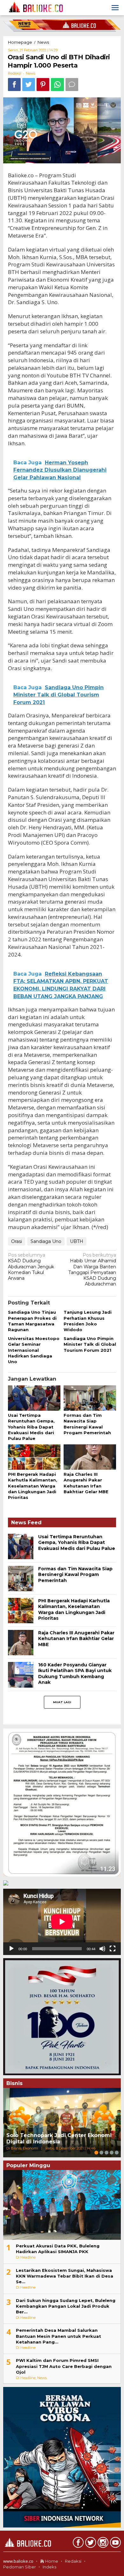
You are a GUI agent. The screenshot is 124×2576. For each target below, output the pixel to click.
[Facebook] (77, 2544)
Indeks (49, 2567)
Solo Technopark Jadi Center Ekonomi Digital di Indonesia (59, 2139)
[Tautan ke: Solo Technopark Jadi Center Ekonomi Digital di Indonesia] (62, 2123)
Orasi (17, 1241)
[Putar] (11, 1949)
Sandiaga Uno (46, 1241)
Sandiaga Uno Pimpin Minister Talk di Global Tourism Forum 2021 (90, 1344)
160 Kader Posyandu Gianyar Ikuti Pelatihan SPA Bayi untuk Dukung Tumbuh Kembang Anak (75, 1674)
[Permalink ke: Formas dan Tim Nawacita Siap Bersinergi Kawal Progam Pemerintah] (90, 1398)
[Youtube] (115, 2544)
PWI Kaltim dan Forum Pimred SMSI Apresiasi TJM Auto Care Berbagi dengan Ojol (64, 2366)
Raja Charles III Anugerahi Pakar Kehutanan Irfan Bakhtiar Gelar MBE (76, 1638)
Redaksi (73, 2561)
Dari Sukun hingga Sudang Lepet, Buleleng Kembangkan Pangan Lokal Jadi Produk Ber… (66, 2306)
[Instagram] (102, 2544)
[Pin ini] (43, 85)
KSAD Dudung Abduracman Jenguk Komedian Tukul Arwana (31, 1267)
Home (51, 2561)
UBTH (77, 1241)
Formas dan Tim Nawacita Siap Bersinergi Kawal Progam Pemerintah (75, 1574)
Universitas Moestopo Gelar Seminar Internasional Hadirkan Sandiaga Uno (34, 1350)
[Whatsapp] (57, 85)
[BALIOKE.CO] (34, 7)
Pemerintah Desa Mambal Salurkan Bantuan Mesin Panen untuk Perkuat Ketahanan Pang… (59, 2336)
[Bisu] (102, 1949)
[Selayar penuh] (113, 1949)
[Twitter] (90, 2544)
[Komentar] (72, 85)
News (31, 73)
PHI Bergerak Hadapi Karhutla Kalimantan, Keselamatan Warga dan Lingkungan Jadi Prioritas (33, 1486)
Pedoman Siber (20, 2567)
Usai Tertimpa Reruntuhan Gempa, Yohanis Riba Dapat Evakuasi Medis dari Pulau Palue (31, 1427)
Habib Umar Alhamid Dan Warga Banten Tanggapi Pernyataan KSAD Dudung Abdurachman (92, 1269)
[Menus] (115, 8)
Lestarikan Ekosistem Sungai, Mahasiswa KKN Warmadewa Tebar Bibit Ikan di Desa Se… (65, 2276)
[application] (62, 1922)
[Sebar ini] (14, 85)
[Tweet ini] (29, 85)
